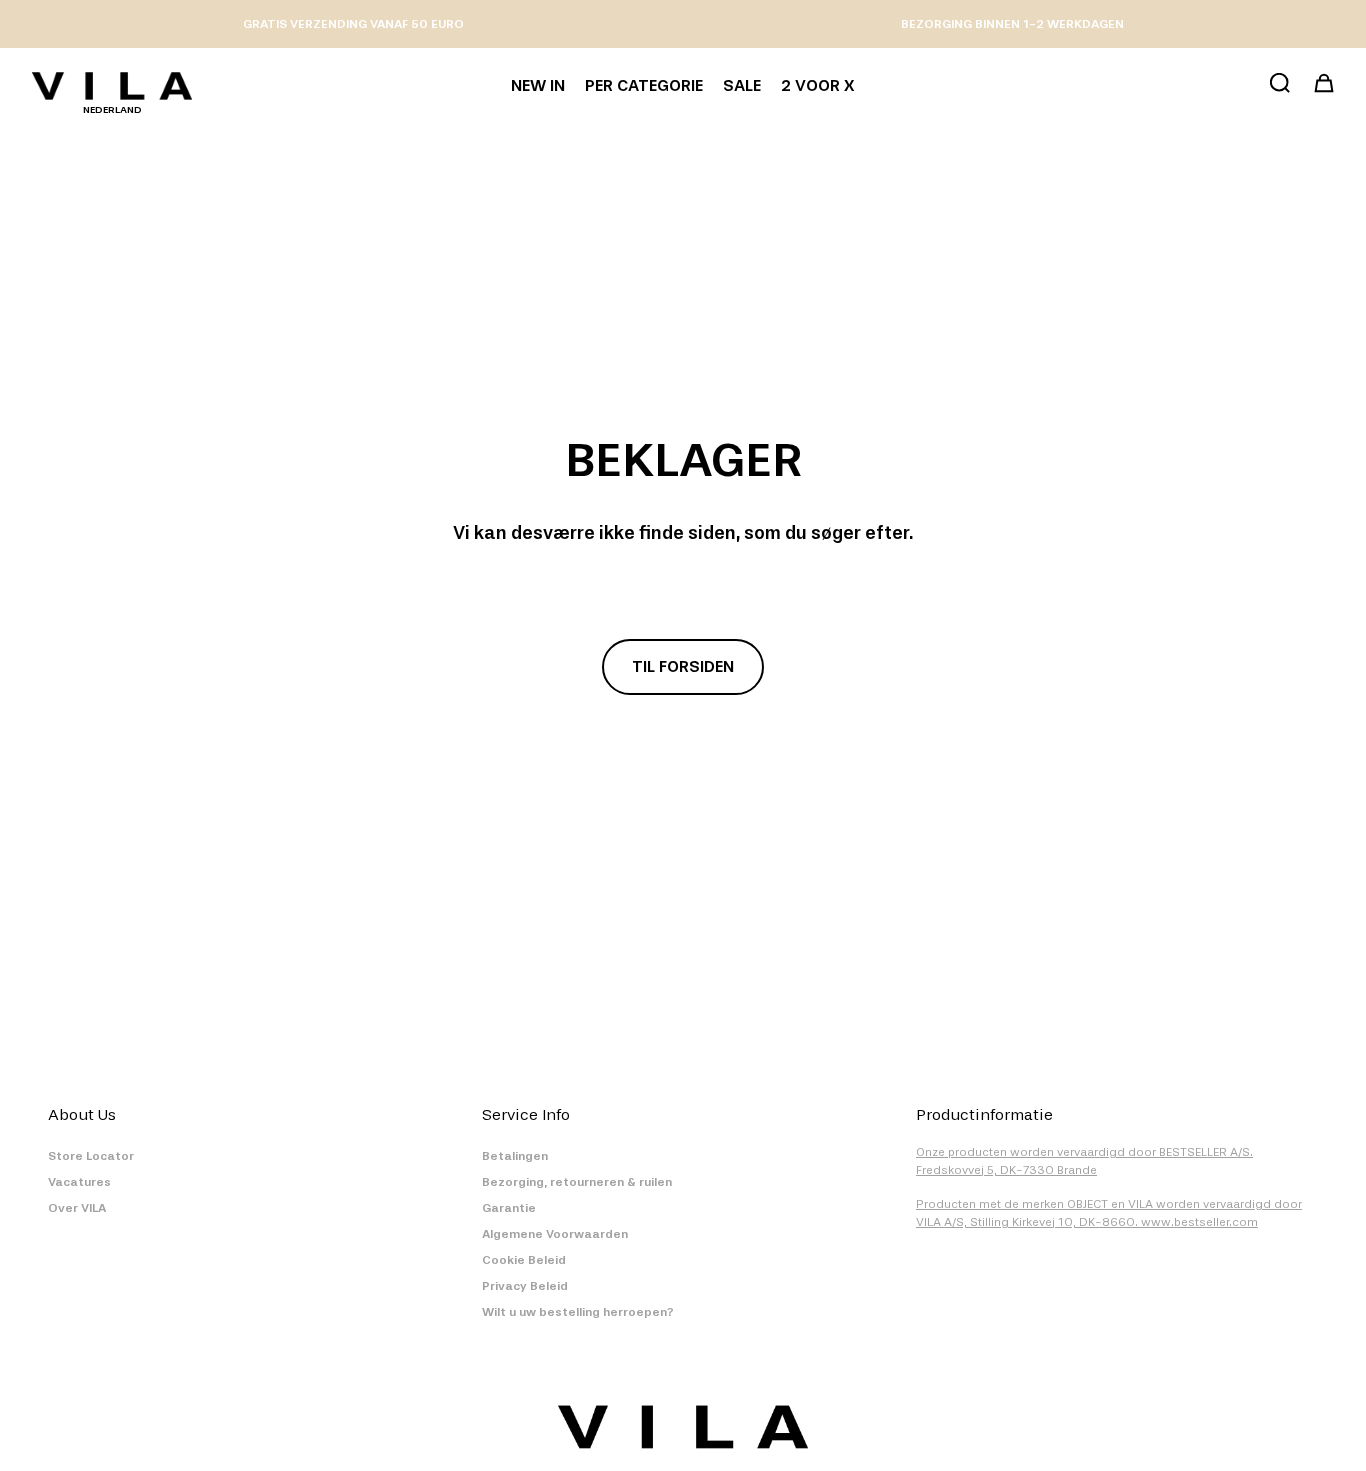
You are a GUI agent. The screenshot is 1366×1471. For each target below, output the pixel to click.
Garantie (509, 1208)
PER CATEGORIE (644, 85)
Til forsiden (683, 666)
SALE (742, 85)
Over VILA (77, 1208)
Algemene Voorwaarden (555, 1234)
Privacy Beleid (525, 1286)
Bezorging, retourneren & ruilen (577, 1182)
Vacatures (79, 1182)
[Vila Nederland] (112, 86)
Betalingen (515, 1156)
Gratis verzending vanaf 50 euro (353, 24)
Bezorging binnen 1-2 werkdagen (1012, 24)
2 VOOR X (817, 85)
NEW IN (538, 85)
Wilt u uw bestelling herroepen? (578, 1312)
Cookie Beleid (524, 1260)
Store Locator (91, 1156)
